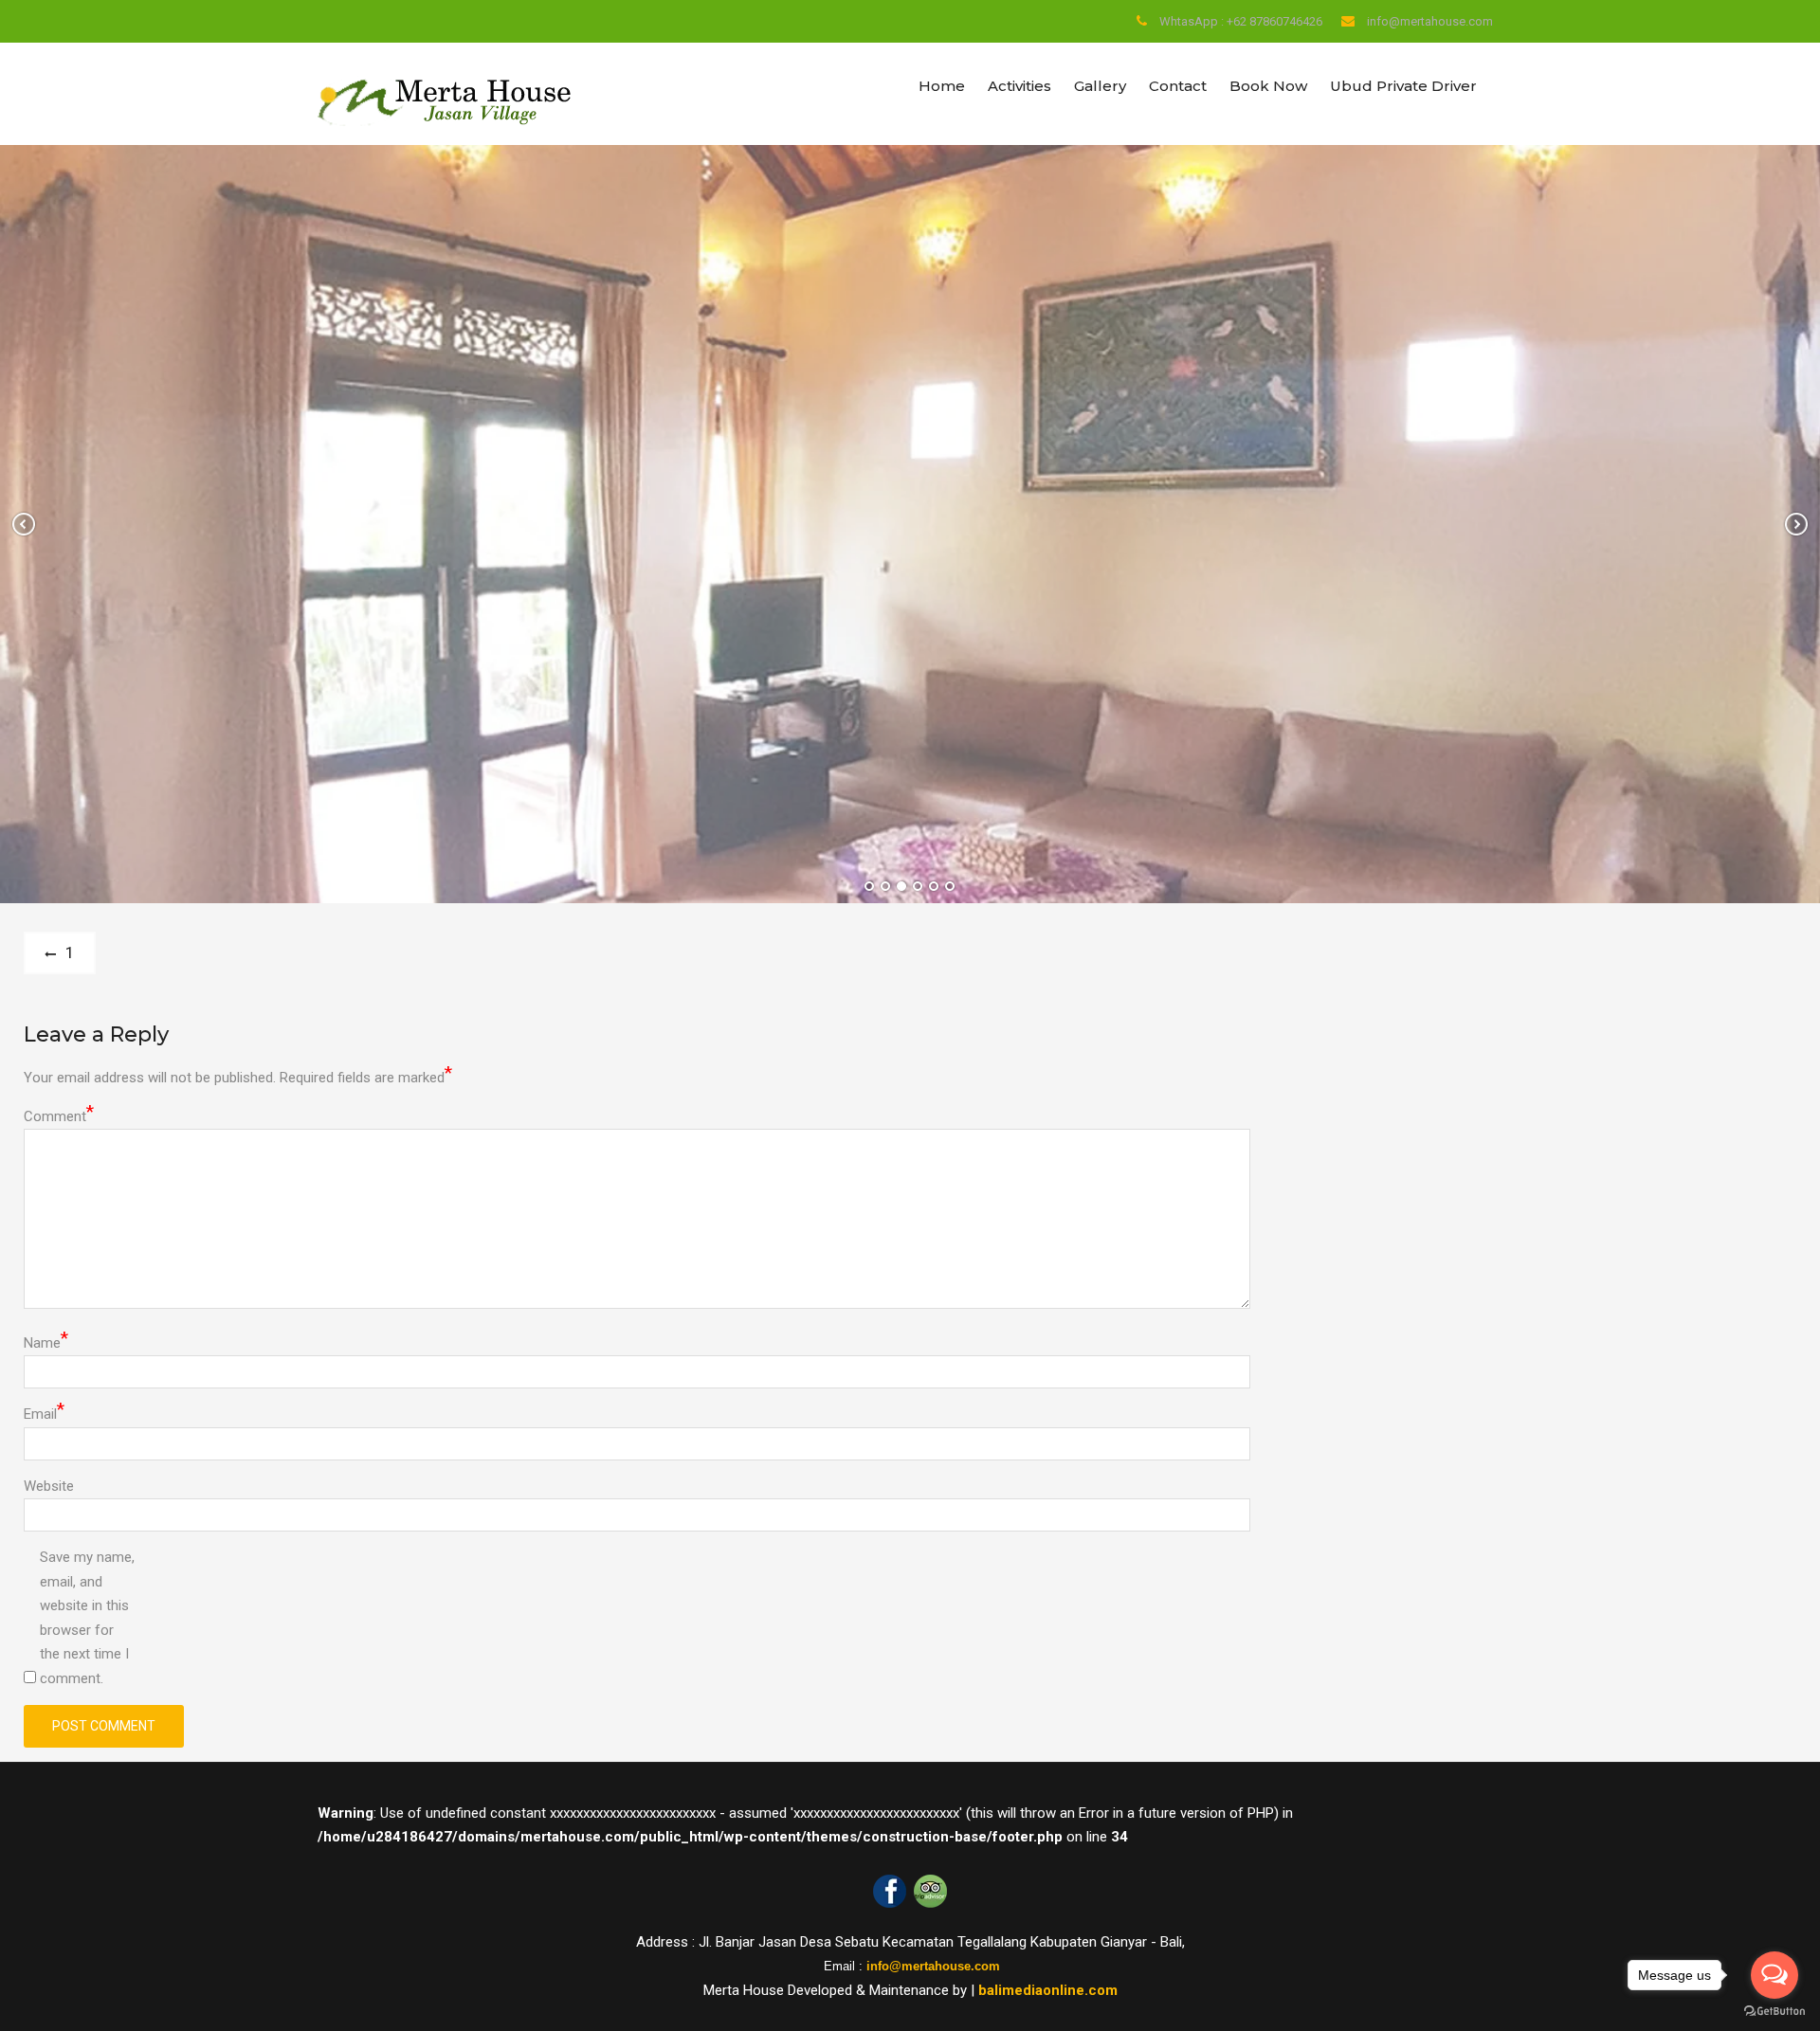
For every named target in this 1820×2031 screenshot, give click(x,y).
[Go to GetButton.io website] (1774, 2012)
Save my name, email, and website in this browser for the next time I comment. (87, 1618)
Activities (1019, 86)
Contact (1178, 86)
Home (942, 86)
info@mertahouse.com (1430, 21)
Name (46, 1342)
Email (44, 1413)
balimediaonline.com (1048, 1990)
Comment (59, 1115)
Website (49, 1486)
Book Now (1268, 86)
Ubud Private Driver (1403, 86)
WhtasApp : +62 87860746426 (1241, 21)
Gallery (1100, 86)
